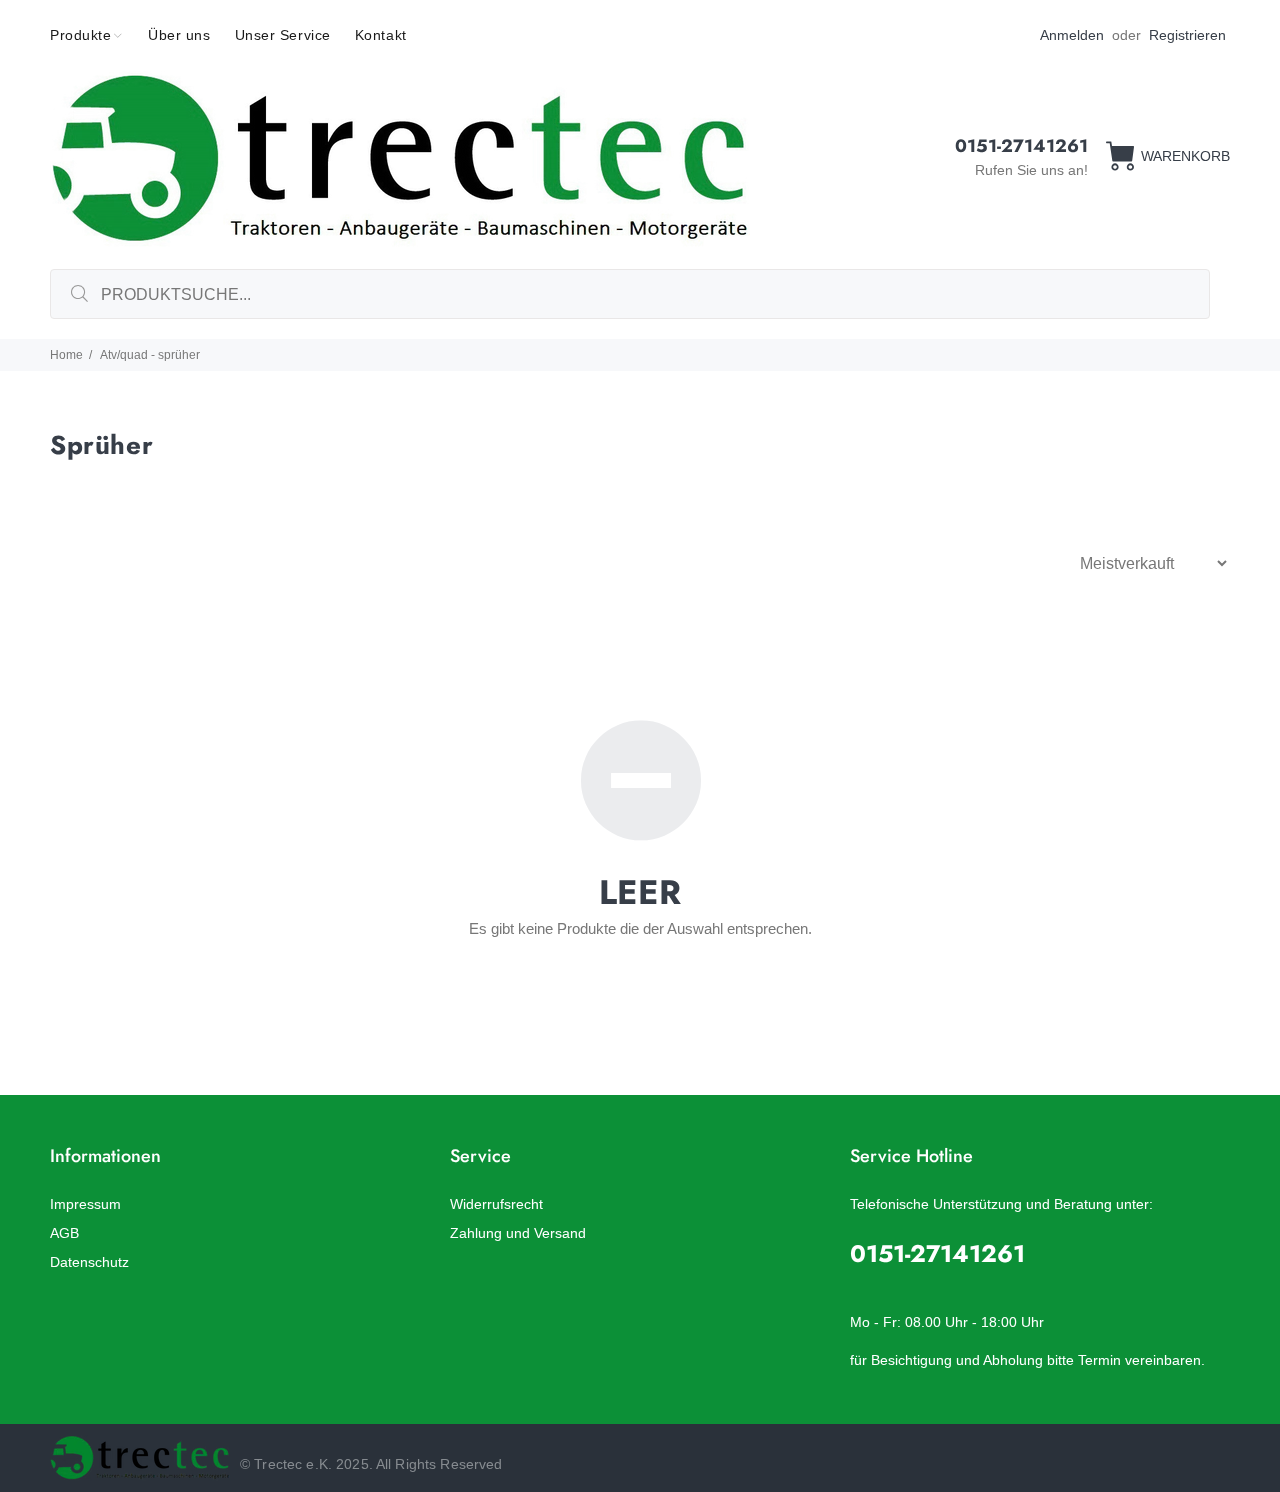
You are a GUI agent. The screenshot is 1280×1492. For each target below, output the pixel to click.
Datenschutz (89, 1262)
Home (66, 355)
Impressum (85, 1204)
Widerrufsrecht (496, 1204)
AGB (64, 1233)
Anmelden (1072, 35)
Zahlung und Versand (518, 1233)
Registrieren (1187, 35)
